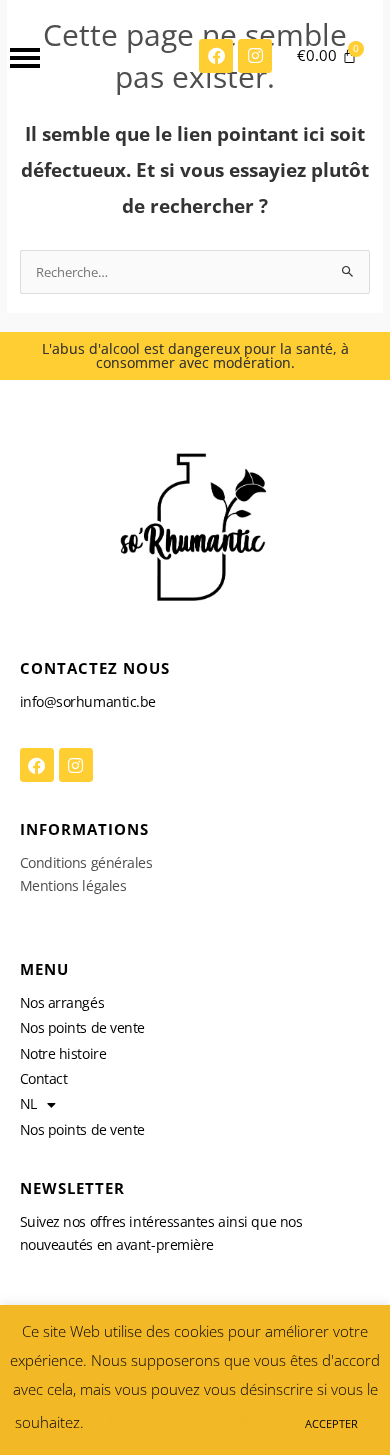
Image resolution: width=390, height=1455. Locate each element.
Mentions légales (73, 885)
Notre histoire (63, 1053)
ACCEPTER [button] (331, 1423)
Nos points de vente (82, 1027)
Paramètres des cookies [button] (188, 1422)
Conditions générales (86, 862)
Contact (44, 1078)
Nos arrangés (62, 1002)
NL (28, 1103)
